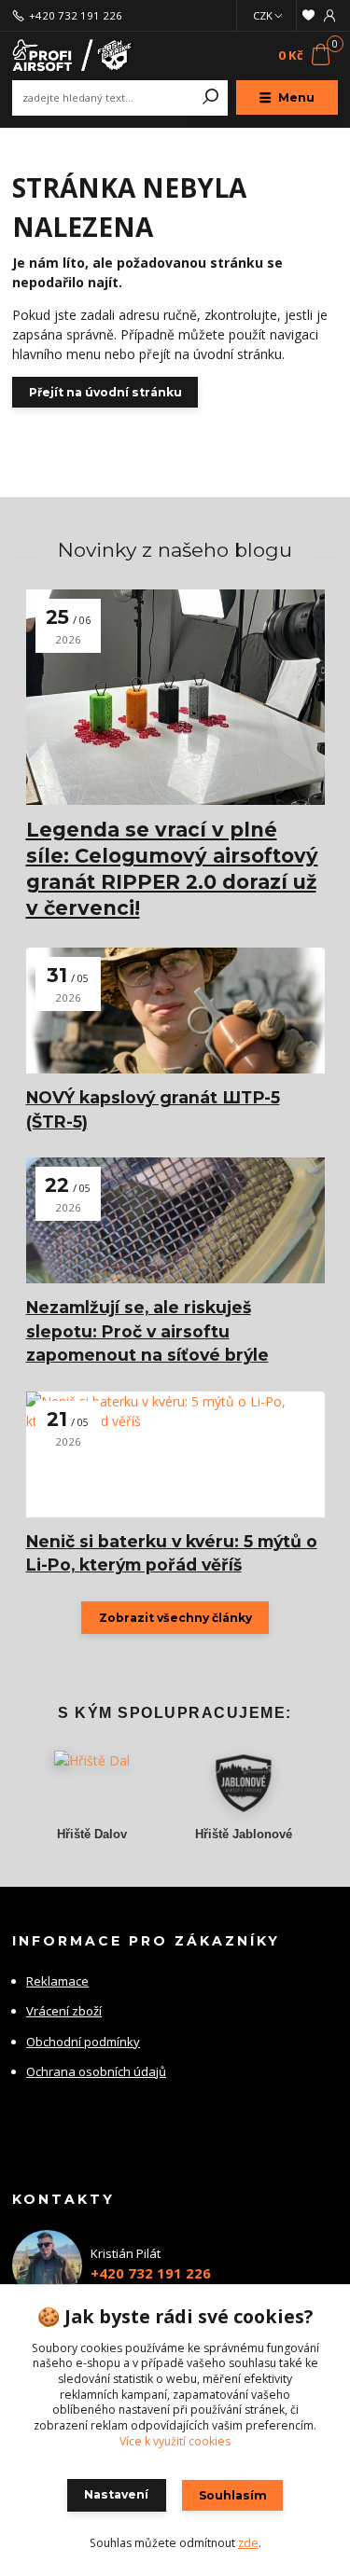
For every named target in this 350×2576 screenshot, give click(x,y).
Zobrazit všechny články (175, 1618)
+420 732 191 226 (76, 16)
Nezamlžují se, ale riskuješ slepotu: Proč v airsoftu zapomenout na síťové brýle (147, 1331)
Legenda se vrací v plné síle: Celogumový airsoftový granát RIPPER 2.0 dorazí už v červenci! (172, 869)
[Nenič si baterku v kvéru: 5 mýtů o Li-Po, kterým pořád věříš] (175, 1454)
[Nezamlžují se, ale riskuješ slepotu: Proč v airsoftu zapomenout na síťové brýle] (175, 1220)
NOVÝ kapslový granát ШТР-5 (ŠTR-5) (153, 1109)
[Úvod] (73, 55)
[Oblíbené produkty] (308, 15)
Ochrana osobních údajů (96, 2071)
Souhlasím (233, 2495)
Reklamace (57, 1981)
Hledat (211, 98)
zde (248, 2543)
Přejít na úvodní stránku (105, 392)
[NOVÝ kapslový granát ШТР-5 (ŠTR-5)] (175, 1011)
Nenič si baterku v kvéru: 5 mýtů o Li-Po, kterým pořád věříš (172, 1553)
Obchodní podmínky (83, 2042)
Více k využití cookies (175, 2441)
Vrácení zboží (64, 2011)
